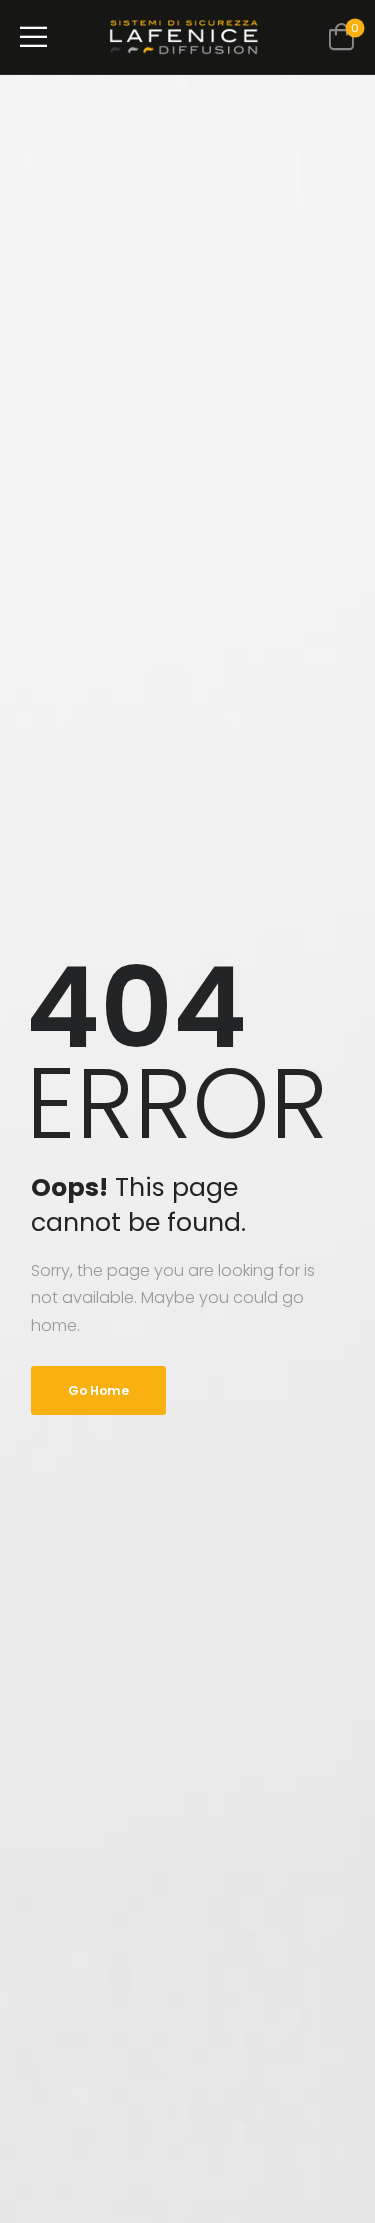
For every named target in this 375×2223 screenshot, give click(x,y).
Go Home (98, 1390)
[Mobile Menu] (33, 36)
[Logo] (184, 37)
